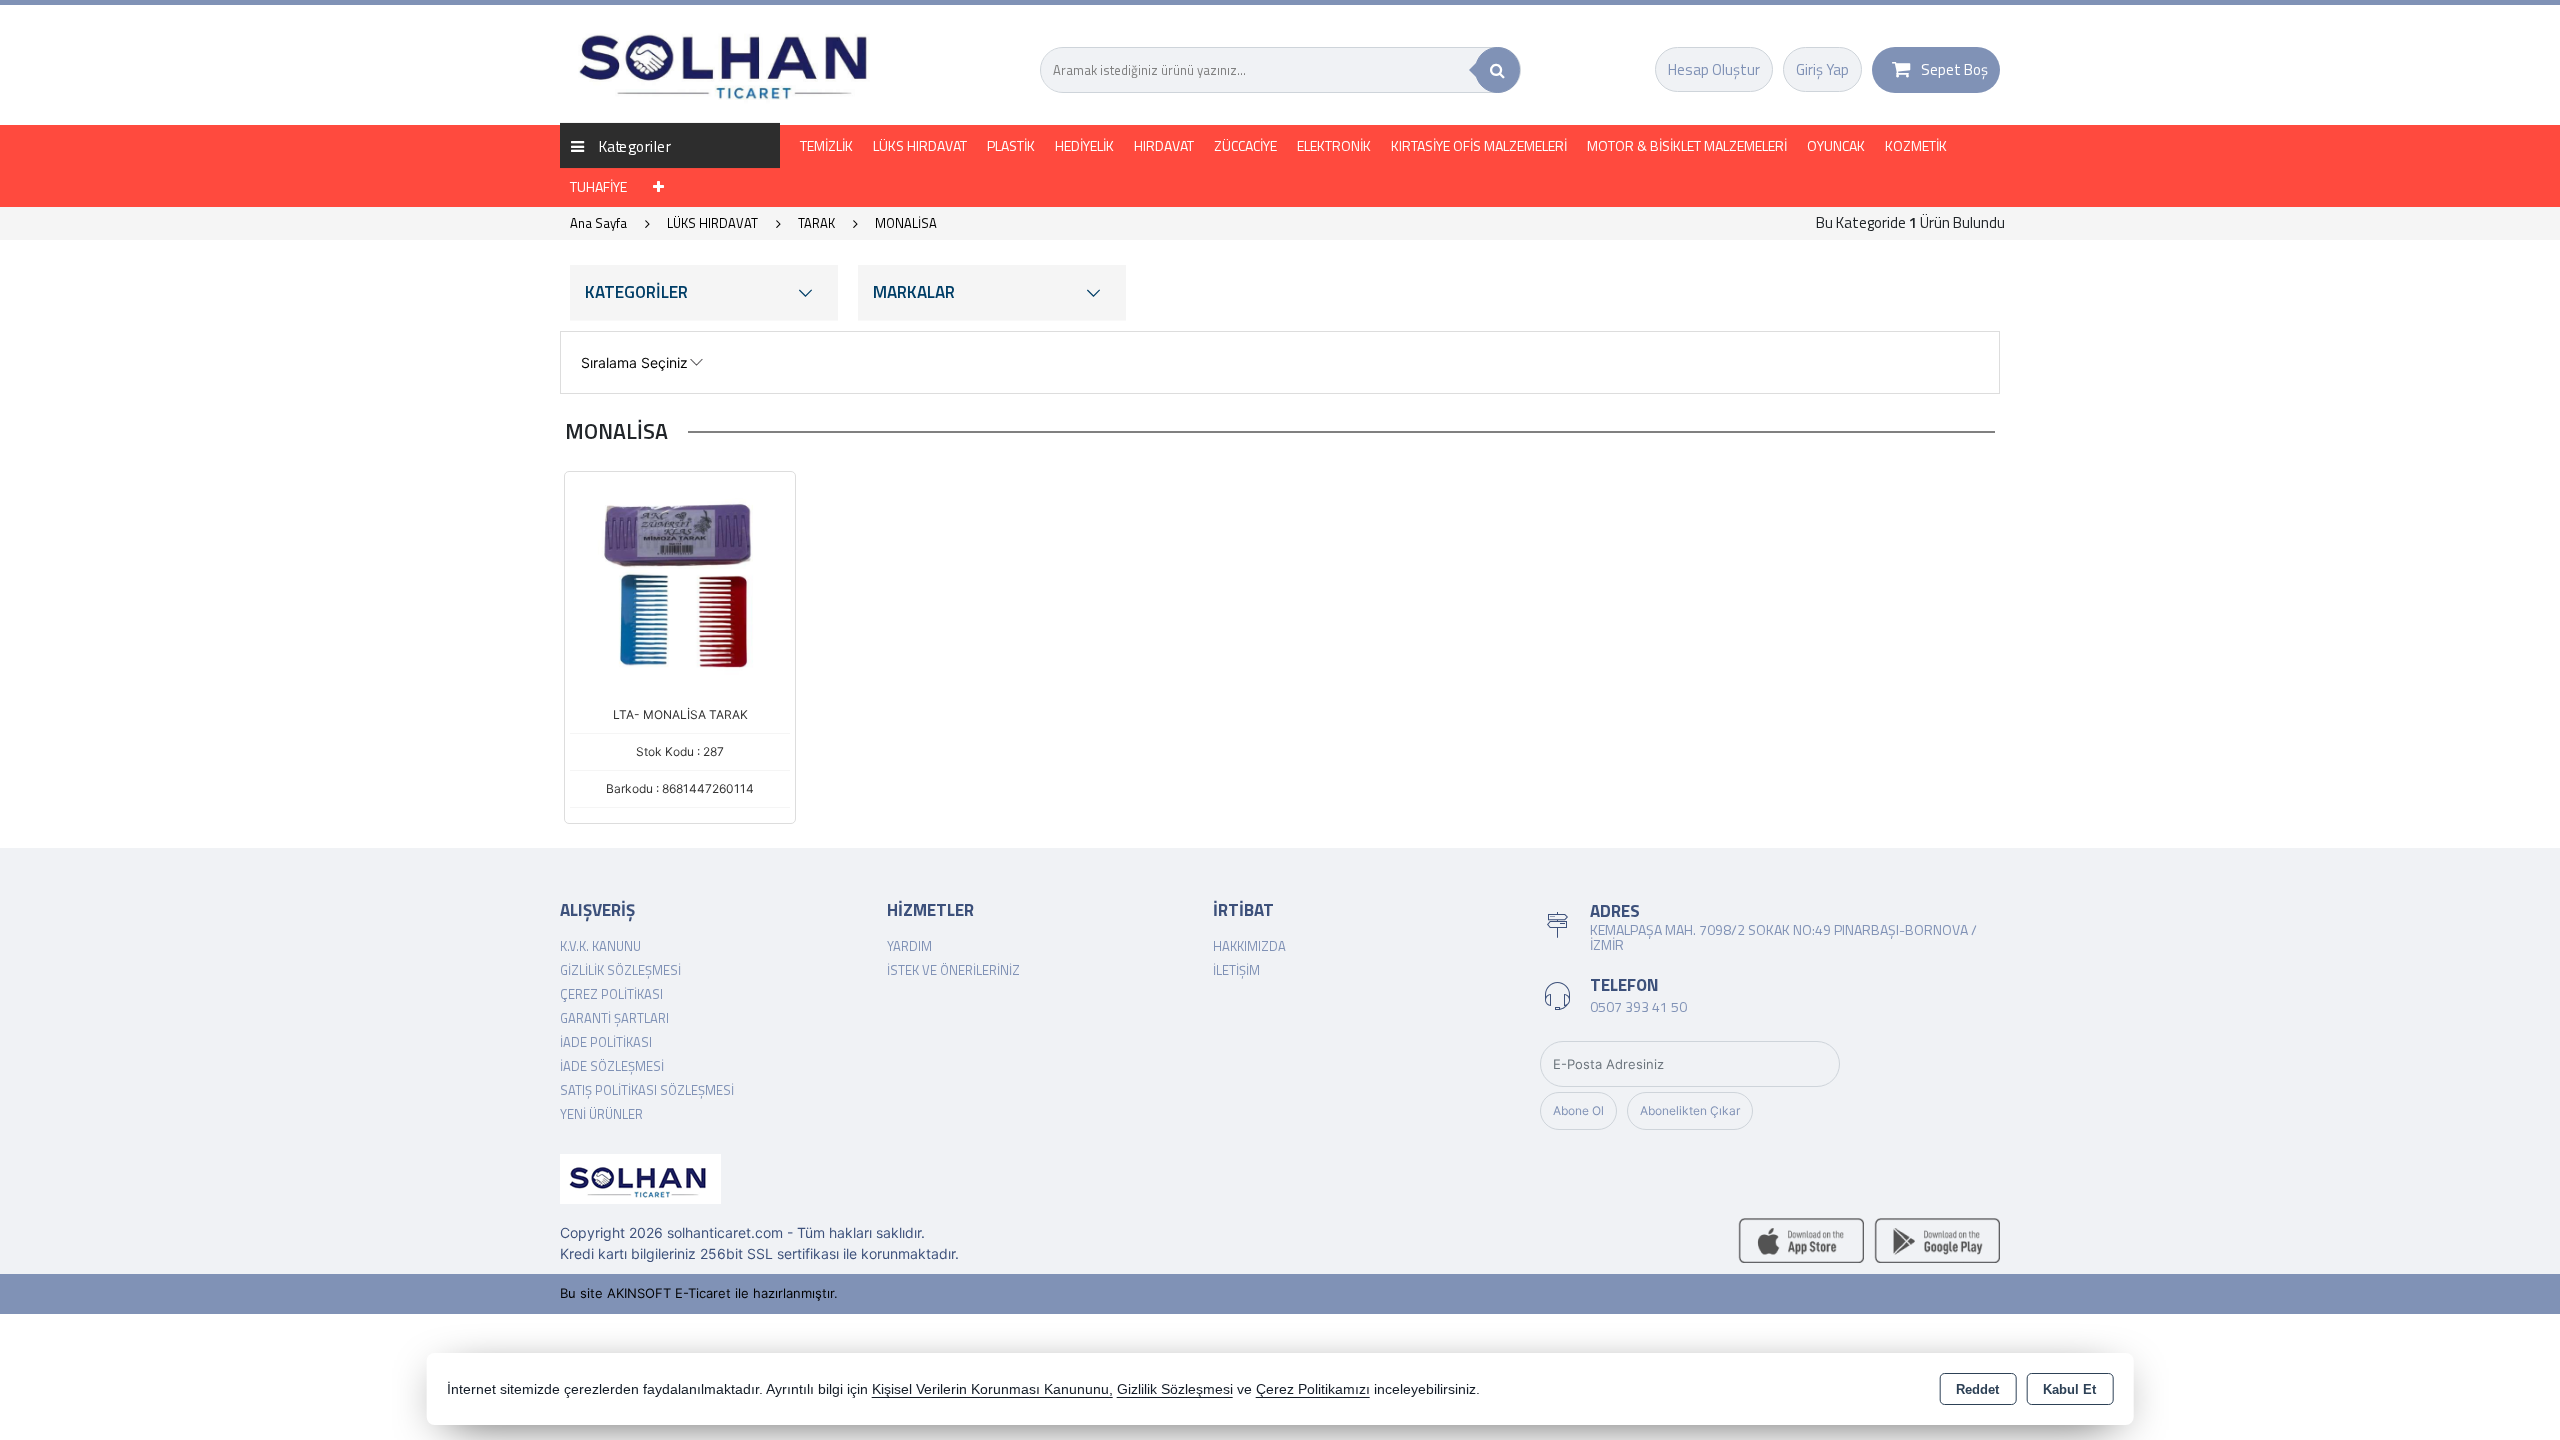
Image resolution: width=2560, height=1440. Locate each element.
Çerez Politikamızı (1313, 1389)
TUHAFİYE (598, 186)
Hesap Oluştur (1714, 69)
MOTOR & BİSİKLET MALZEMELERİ (1687, 145)
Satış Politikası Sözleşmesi (647, 1090)
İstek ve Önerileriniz (953, 970)
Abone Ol (1578, 1110)
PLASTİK (1011, 145)
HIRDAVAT (1164, 145)
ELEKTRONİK (1334, 145)
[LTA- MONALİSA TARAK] (680, 585)
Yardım (909, 946)
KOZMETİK (1916, 145)
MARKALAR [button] (914, 292)
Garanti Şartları (614, 1018)
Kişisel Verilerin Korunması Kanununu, (992, 1389)
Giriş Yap (1822, 69)
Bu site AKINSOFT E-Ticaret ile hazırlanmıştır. (699, 1293)
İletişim (1236, 970)
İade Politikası (606, 1042)
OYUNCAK (1836, 145)
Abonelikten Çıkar (1690, 1110)
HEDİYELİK (1084, 145)
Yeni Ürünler (601, 1114)
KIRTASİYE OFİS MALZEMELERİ (1479, 145)
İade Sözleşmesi (612, 1066)
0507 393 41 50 (1638, 1006)
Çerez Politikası (611, 994)
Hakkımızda (1249, 946)
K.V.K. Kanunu (600, 946)
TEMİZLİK (826, 145)
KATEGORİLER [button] (636, 292)
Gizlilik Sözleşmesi (620, 970)
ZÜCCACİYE (1245, 145)
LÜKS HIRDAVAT (920, 145)
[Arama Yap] (1497, 70)
